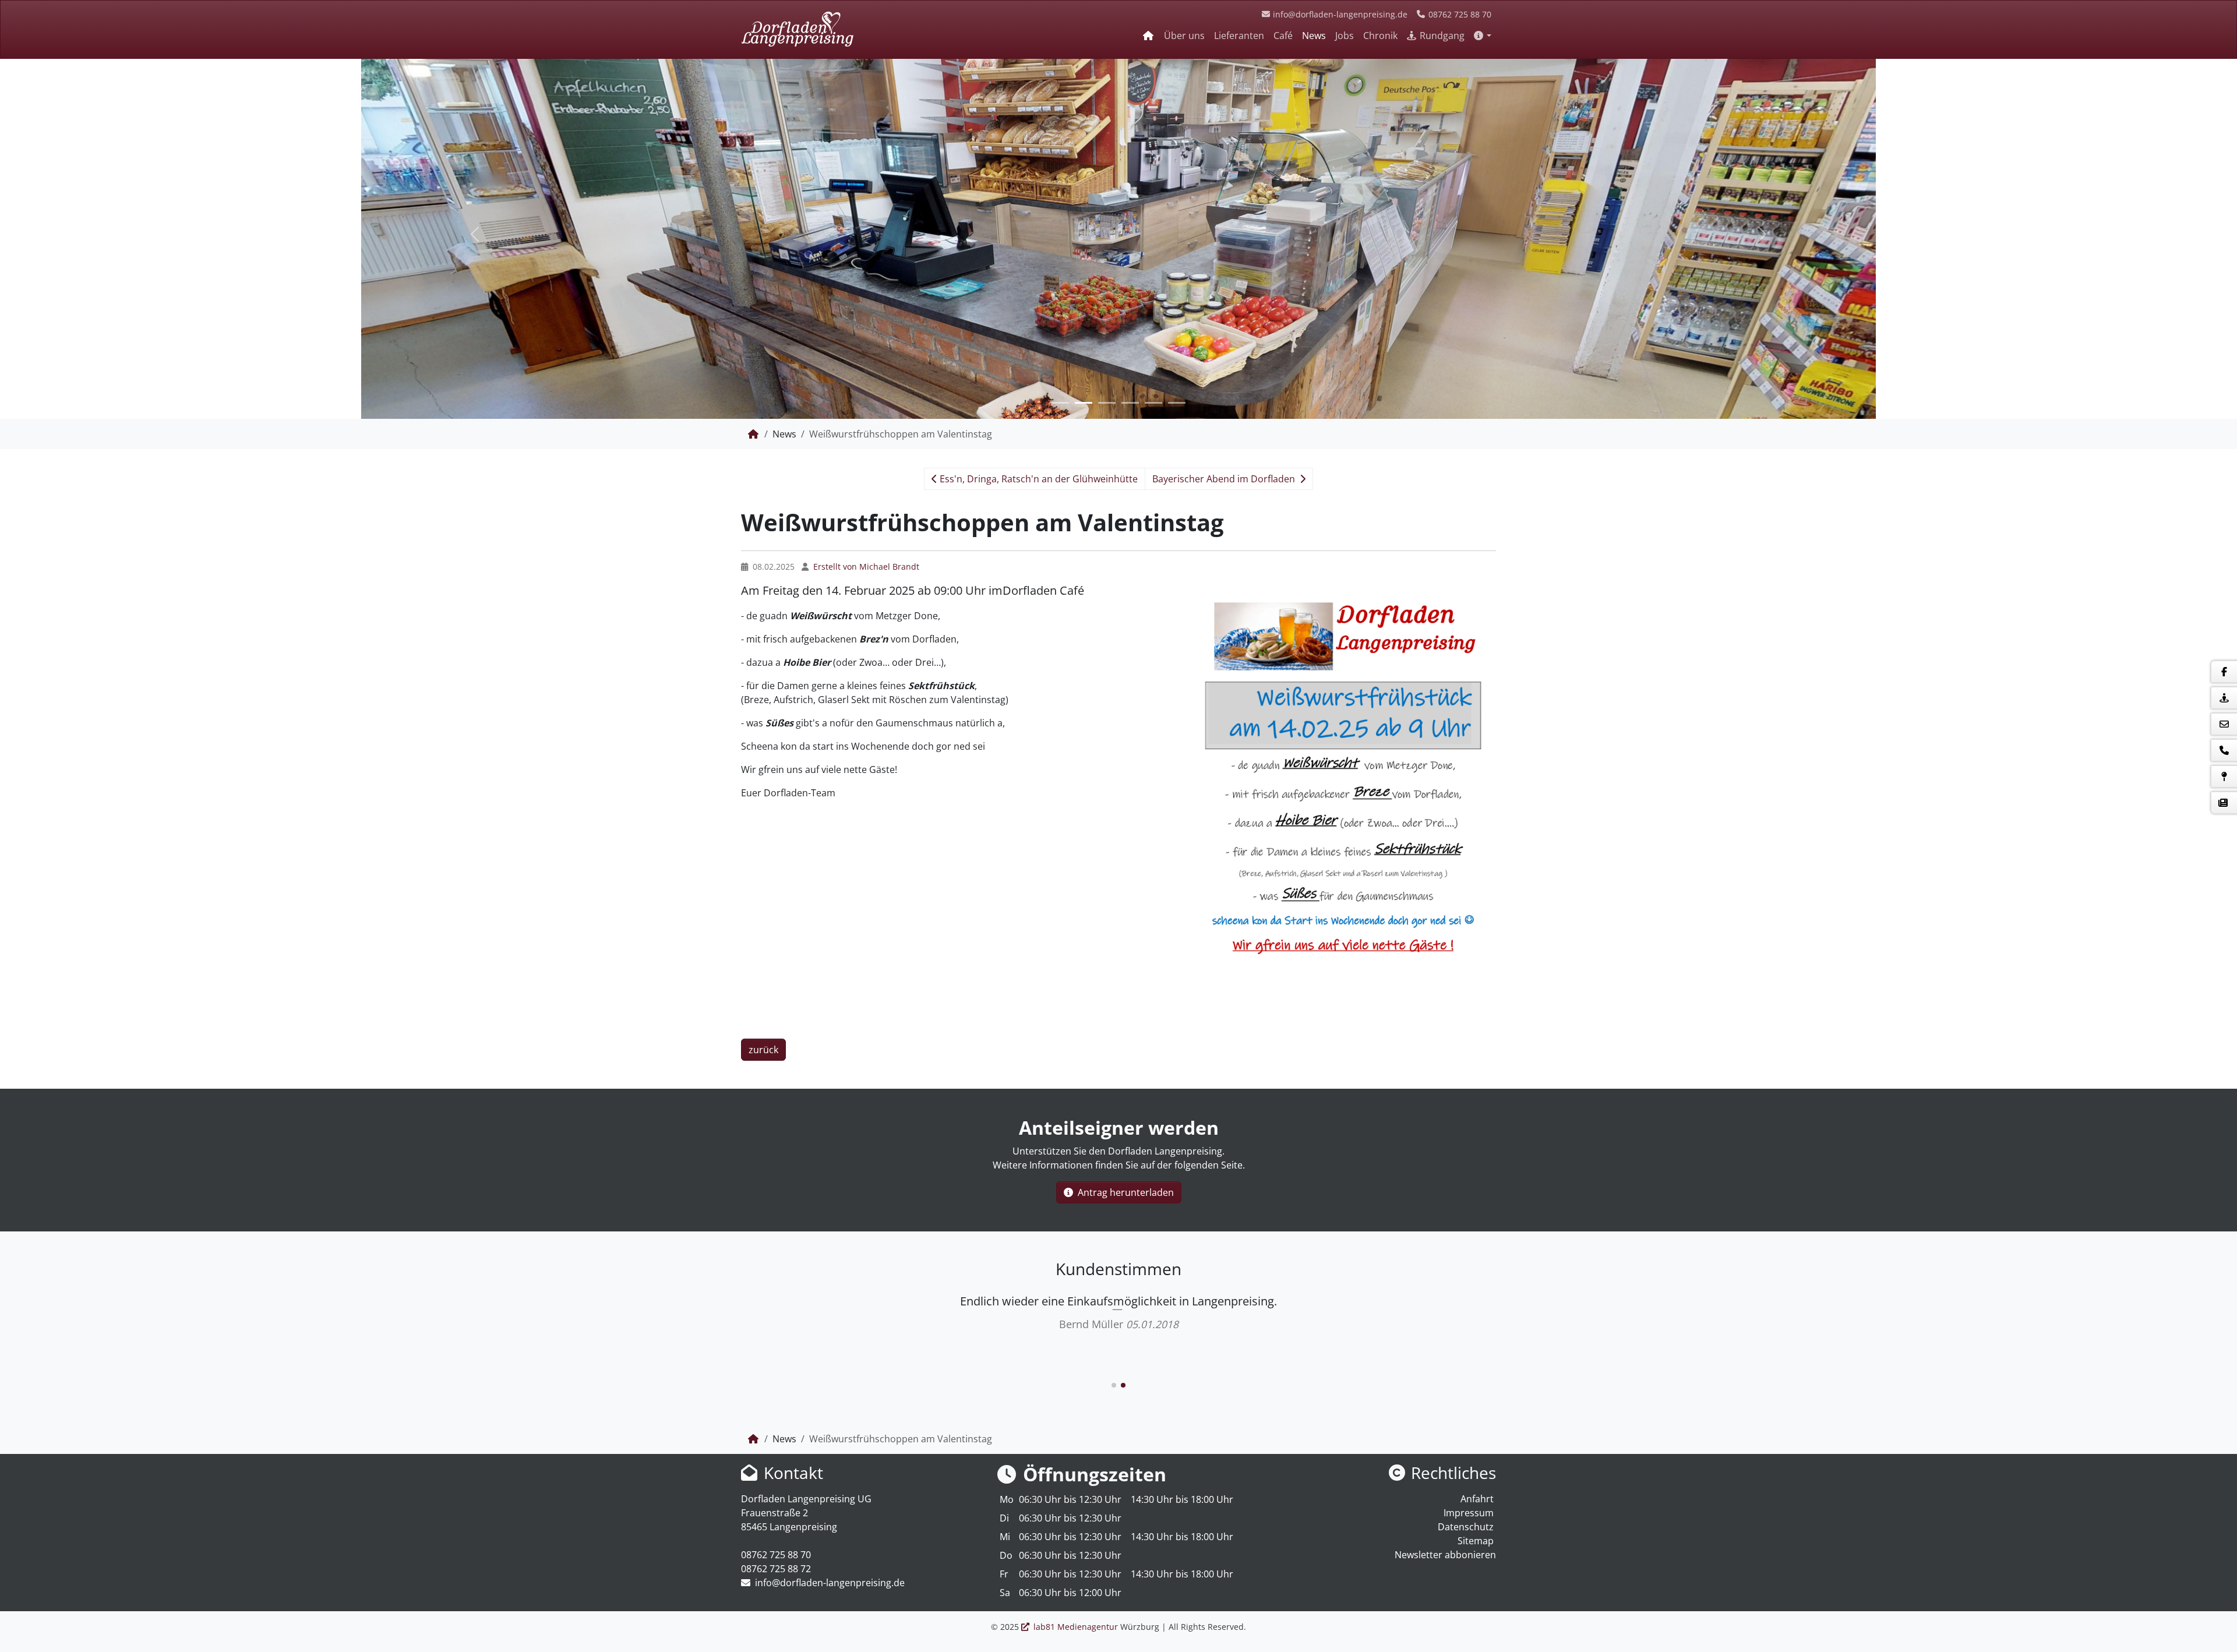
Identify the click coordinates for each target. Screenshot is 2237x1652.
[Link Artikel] (797, 29)
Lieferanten (1239, 36)
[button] (1483, 36)
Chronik (1380, 36)
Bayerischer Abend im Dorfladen (1225, 479)
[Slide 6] (1177, 403)
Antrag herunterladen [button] (1125, 989)
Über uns (1184, 36)
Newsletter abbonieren (1445, 1351)
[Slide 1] (1060, 403)
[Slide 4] (1130, 403)
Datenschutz (1466, 1323)
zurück (763, 846)
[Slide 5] (1153, 403)
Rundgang (1441, 36)
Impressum (1469, 1309)
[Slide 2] (1084, 403)
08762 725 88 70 (1459, 14)
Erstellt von (865, 566)
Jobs (1345, 36)
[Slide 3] (1107, 403)
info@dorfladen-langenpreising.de (1339, 14)
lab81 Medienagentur (1076, 1423)
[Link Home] (1149, 36)
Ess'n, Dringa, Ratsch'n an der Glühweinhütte (1038, 479)
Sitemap (1476, 1337)
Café (1283, 36)
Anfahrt (1477, 1295)
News (1314, 36)
